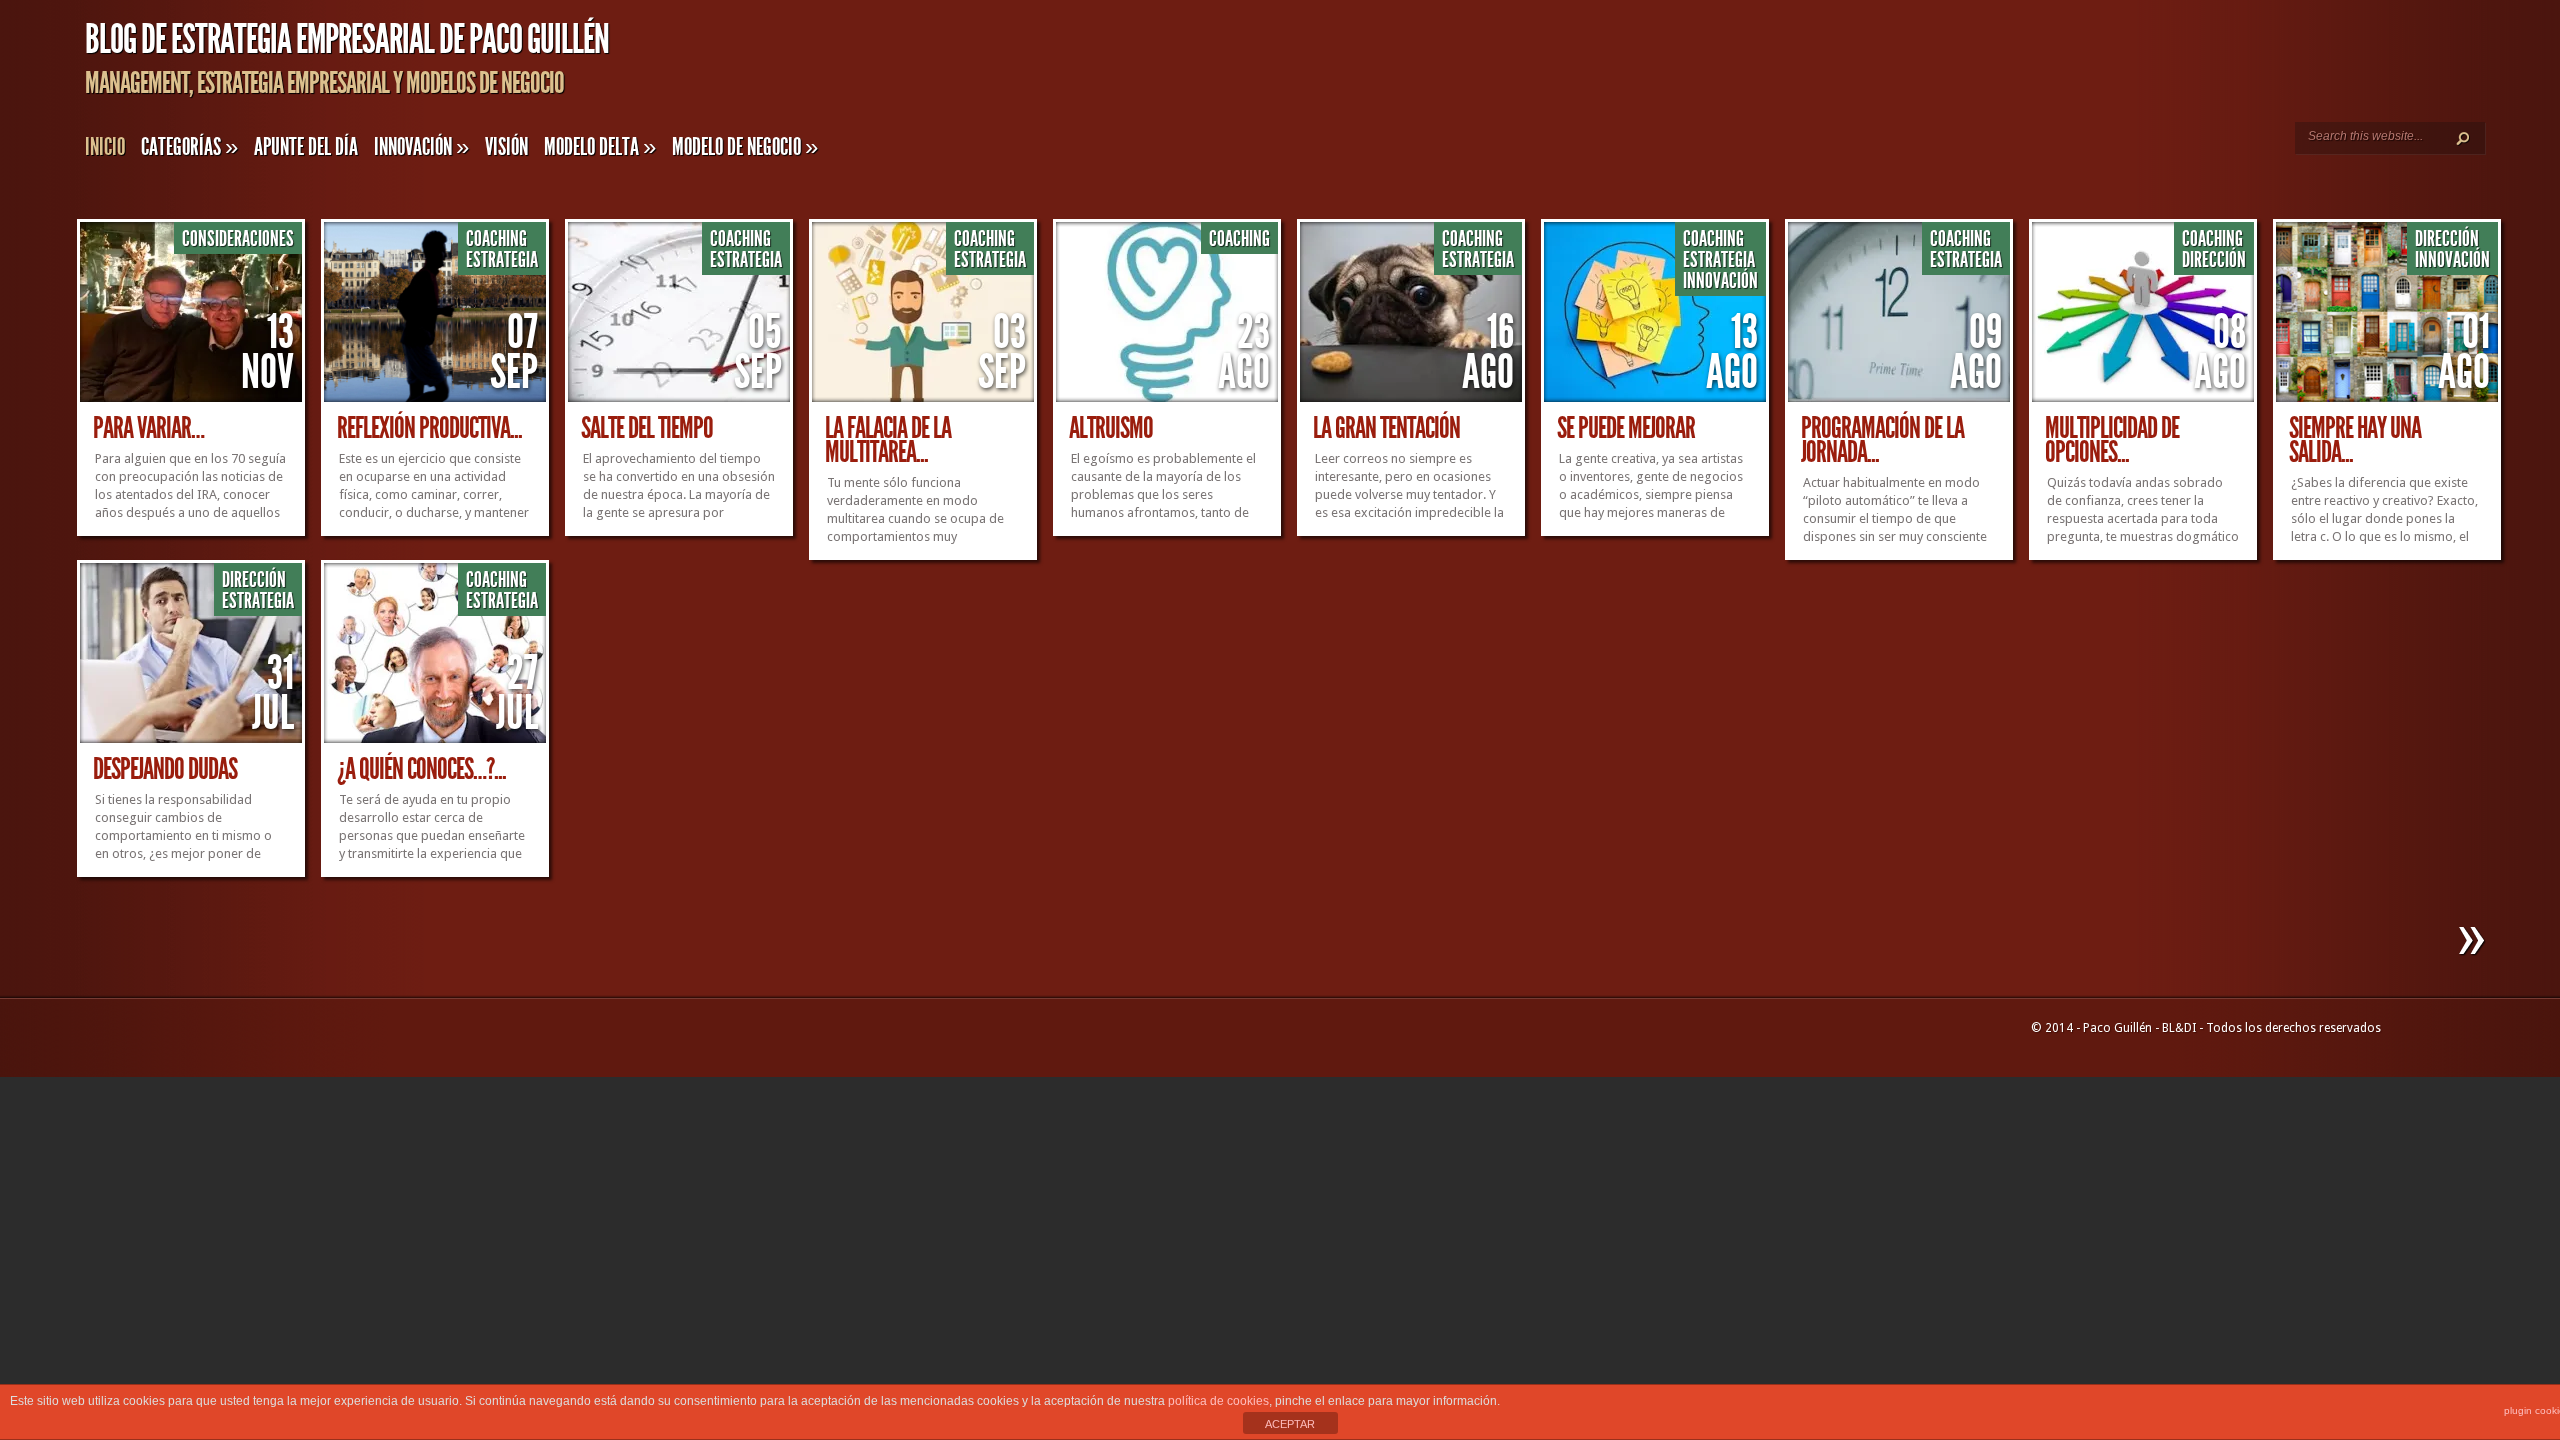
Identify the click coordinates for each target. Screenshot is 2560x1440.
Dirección (2214, 260)
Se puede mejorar (1626, 428)
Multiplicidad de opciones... (2112, 440)
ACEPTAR (1290, 1424)
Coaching (496, 239)
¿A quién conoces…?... (421, 769)
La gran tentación (1386, 428)
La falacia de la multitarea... (888, 440)
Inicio (105, 147)
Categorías (189, 147)
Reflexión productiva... (429, 428)
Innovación (421, 147)
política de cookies (1218, 1401)
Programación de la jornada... (1882, 440)
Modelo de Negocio (745, 147)
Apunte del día (306, 147)
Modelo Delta (600, 147)
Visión (506, 147)
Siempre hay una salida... (2355, 440)
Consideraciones (238, 239)
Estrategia (502, 260)
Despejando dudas (165, 769)
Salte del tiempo (647, 428)
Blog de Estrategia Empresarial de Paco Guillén (347, 39)
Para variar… (148, 428)
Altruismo (1111, 428)
